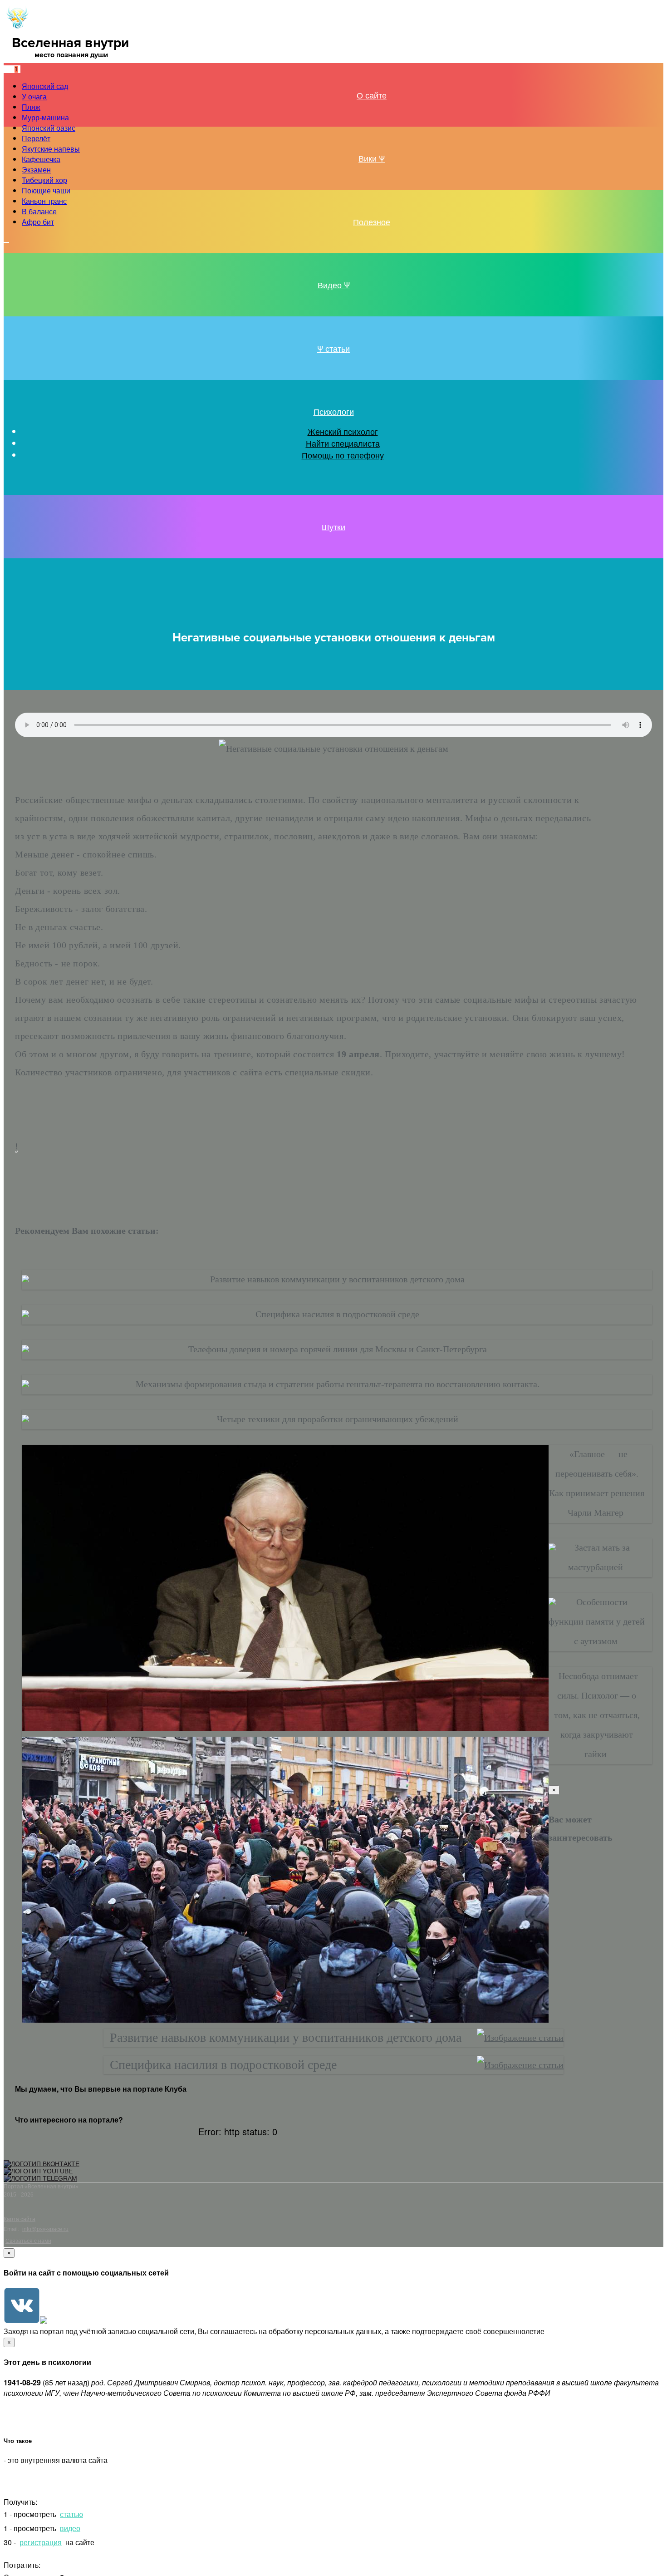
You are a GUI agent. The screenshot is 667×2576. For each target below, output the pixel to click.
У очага (34, 96)
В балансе (39, 211)
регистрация (41, 2542)
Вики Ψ (372, 158)
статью (71, 2514)
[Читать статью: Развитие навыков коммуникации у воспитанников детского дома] (25, 1279)
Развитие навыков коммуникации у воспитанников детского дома (337, 1279)
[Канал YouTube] (38, 2171)
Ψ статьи (333, 348)
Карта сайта (20, 2219)
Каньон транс (44, 201)
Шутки (333, 527)
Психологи (334, 411)
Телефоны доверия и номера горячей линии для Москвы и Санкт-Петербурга (338, 1349)
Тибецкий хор (44, 180)
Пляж (31, 107)
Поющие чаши (46, 190)
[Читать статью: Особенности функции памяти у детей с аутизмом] (552, 1602)
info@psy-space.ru (45, 2229)
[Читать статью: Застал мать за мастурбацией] (552, 1547)
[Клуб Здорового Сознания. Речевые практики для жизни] (17, 28)
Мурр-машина (45, 117)
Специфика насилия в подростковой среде (337, 1314)
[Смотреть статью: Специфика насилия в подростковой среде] (520, 2065)
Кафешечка (41, 159)
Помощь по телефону (343, 455)
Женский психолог (343, 431)
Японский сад (45, 86)
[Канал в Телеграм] (40, 2178)
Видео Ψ (334, 285)
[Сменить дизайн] (6, 242)
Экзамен (36, 170)
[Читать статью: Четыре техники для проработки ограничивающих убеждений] (25, 1419)
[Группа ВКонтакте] (42, 2164)
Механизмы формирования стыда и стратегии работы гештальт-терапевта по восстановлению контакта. (338, 1384)
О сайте (372, 95)
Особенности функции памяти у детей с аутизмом (597, 1621)
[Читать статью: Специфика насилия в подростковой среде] (25, 1314)
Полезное (372, 222)
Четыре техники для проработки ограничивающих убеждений (338, 1419)
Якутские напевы (51, 149)
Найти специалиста (343, 443)
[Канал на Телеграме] (30, 68)
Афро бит (38, 222)
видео (70, 2528)
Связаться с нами (28, 2241)
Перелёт (36, 138)
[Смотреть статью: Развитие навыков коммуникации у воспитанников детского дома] (520, 2038)
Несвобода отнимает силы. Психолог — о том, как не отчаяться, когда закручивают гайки (597, 1715)
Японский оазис (49, 128)
